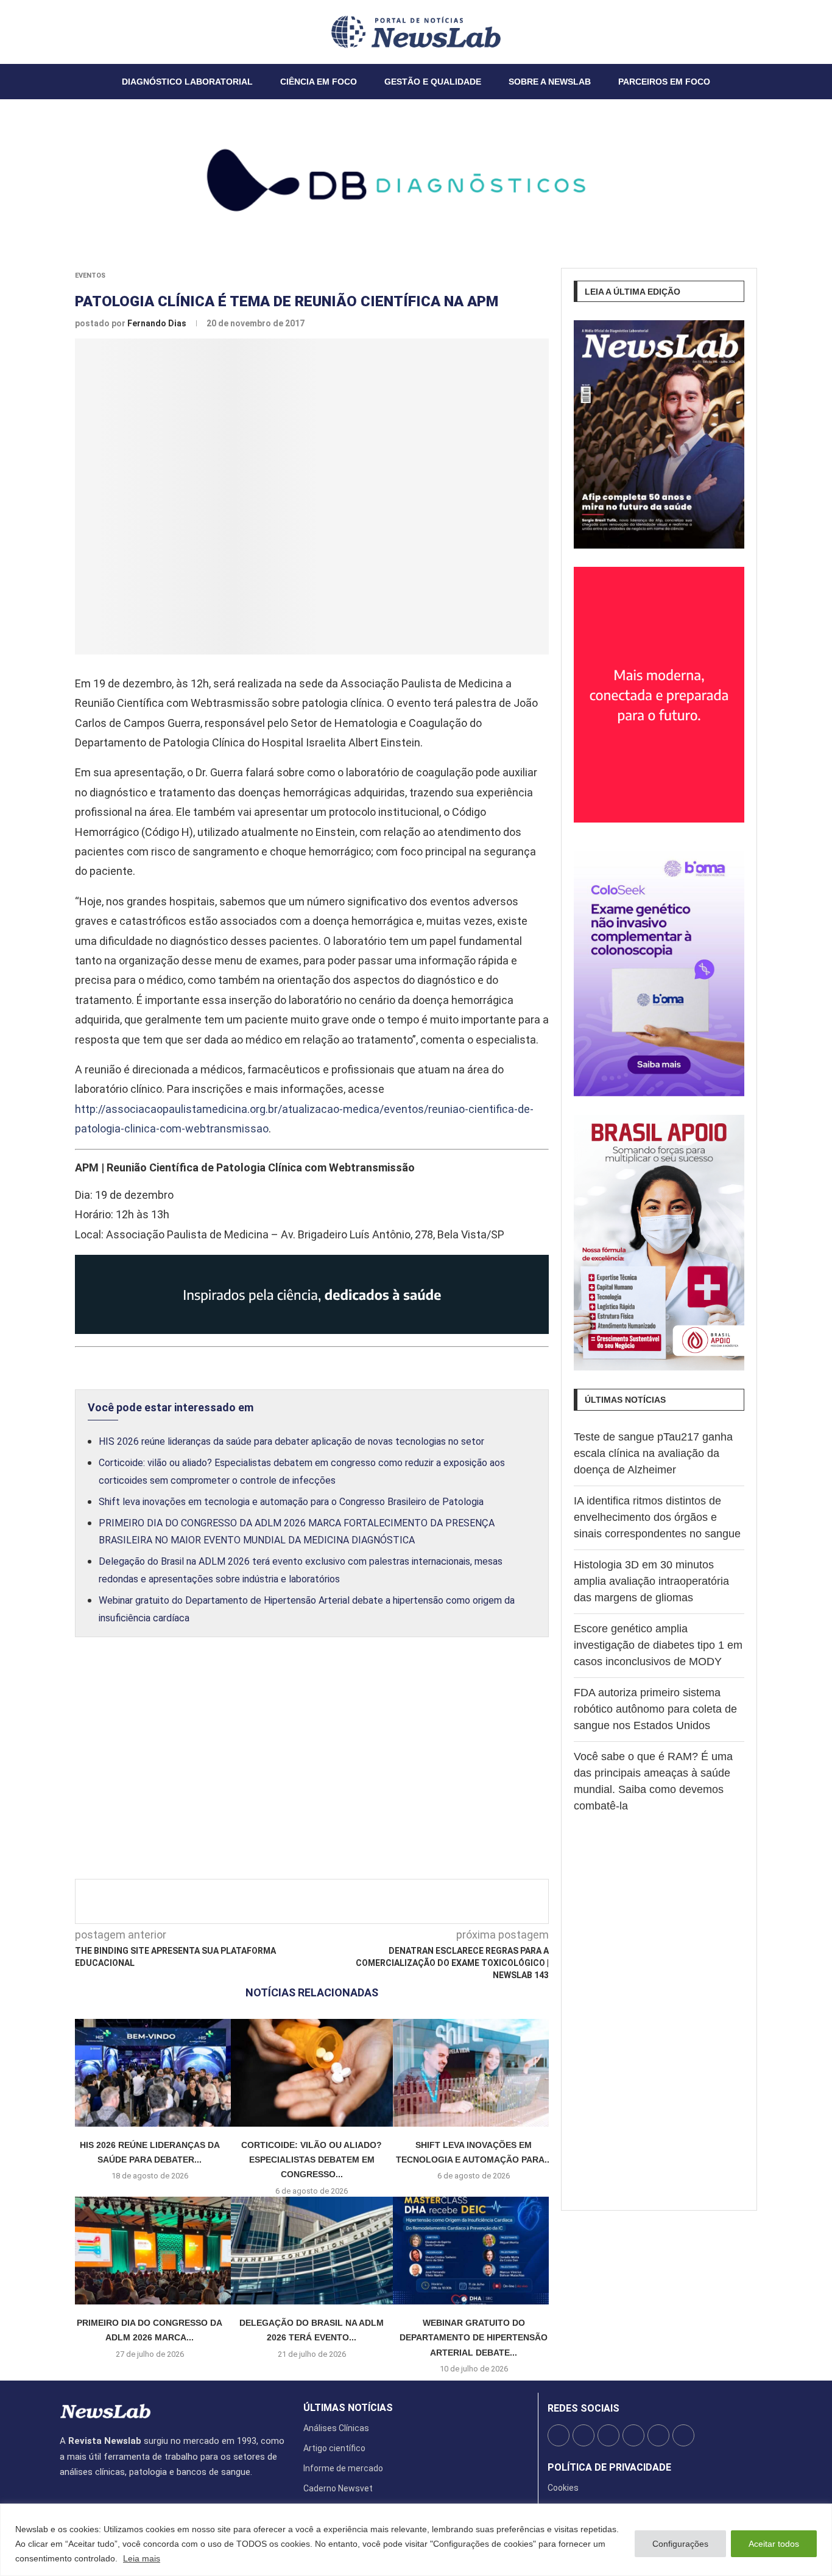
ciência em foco (319, 82)
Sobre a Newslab (550, 82)
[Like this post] (277, 1901)
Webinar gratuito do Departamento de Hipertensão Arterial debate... (474, 2338)
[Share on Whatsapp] (401, 1901)
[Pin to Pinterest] (341, 1901)
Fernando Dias (158, 323)
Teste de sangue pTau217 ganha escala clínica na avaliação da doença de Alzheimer (653, 1453)
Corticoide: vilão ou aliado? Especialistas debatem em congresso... (312, 2160)
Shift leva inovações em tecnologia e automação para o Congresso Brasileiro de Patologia (291, 1502)
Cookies (563, 2488)
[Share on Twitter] (321, 1901)
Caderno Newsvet (338, 2488)
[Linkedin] (82, 32)
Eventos (90, 275)
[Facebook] (60, 32)
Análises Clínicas (336, 2428)
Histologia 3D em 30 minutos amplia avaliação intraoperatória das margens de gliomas (651, 1581)
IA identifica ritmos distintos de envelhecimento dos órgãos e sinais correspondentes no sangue (657, 1517)
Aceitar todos (774, 2544)
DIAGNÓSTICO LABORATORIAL (187, 82)
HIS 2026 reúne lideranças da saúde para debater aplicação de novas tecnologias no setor (291, 1441)
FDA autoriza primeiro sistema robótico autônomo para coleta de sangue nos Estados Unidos (655, 1709)
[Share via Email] (421, 1901)
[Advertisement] (312, 1771)
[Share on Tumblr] (361, 1901)
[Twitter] (68, 32)
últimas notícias (348, 2408)
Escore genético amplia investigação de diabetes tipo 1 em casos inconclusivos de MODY (658, 1645)
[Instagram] (75, 32)
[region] (416, 2540)
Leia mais (142, 2558)
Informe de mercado (343, 2468)
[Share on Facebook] (301, 1901)
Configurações (680, 2544)
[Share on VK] (381, 1901)
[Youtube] (90, 32)
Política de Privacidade (609, 2468)
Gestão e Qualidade (433, 82)
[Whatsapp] (97, 32)
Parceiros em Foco (664, 82)
